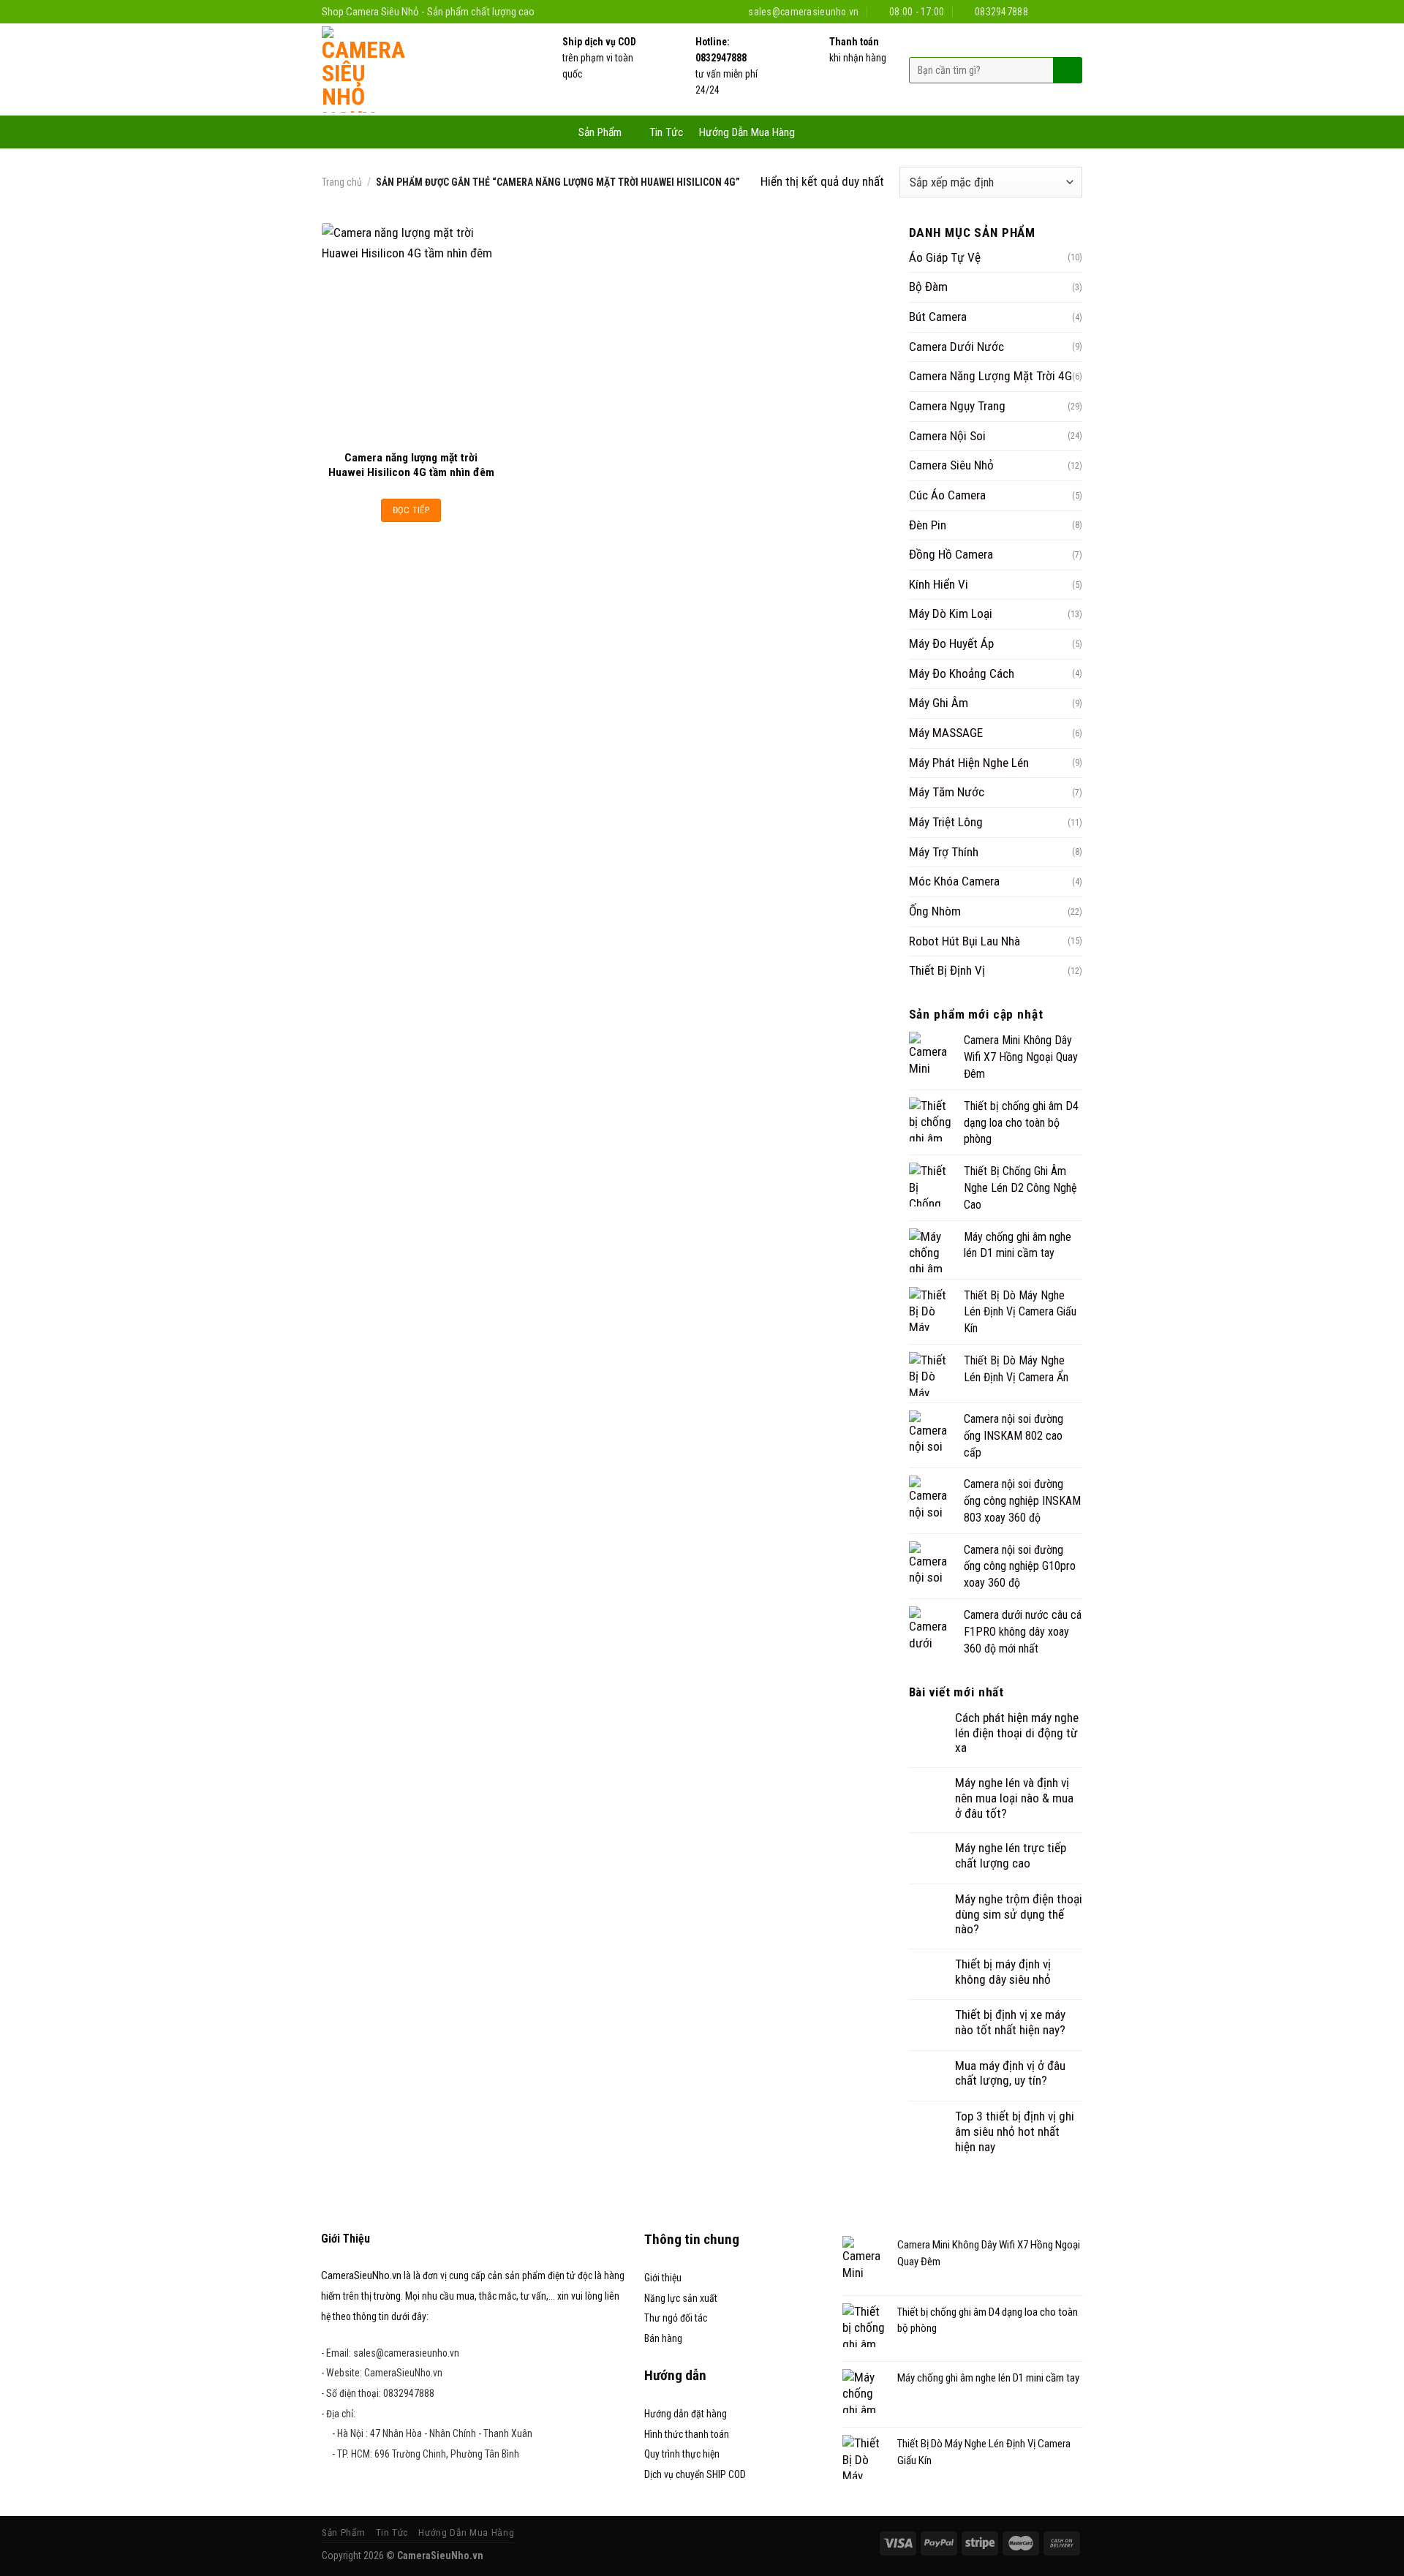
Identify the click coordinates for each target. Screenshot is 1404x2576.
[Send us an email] (1059, 11)
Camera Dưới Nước (956, 347)
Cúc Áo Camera (947, 495)
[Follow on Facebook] (1045, 11)
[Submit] (1066, 70)
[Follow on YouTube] (1075, 11)
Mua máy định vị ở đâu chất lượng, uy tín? (1010, 2073)
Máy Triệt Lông (946, 822)
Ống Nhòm (935, 911)
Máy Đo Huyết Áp (951, 643)
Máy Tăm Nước (947, 792)
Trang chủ (342, 182)
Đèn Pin (928, 525)
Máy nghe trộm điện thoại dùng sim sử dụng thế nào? (1019, 1914)
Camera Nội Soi (947, 436)
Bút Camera (938, 317)
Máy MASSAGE (946, 733)
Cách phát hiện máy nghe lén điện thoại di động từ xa (1017, 1733)
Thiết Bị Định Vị (947, 970)
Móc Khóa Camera (954, 881)
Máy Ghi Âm (939, 703)
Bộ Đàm (928, 287)
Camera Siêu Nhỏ (951, 465)
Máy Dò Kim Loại (951, 613)
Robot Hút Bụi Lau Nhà (965, 941)
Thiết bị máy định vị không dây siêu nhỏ (1003, 1972)
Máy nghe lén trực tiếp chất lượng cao (1011, 1855)
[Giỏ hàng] (818, 131)
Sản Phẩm (600, 132)
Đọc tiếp (411, 510)
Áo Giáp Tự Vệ (945, 257)
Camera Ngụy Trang (957, 406)
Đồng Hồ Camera (951, 554)
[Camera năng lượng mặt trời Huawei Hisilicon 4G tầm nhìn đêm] (411, 332)
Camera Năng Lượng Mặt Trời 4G (990, 376)
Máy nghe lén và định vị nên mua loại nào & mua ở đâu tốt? (1014, 1798)
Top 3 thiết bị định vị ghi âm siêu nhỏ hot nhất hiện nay (1015, 2131)
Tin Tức (666, 132)
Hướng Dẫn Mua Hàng (747, 132)
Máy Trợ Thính (944, 852)
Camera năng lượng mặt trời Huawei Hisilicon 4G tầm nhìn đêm (411, 465)
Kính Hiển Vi (939, 584)
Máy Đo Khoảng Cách (962, 673)
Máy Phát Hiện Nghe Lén (969, 763)
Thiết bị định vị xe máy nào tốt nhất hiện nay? (1010, 2022)
